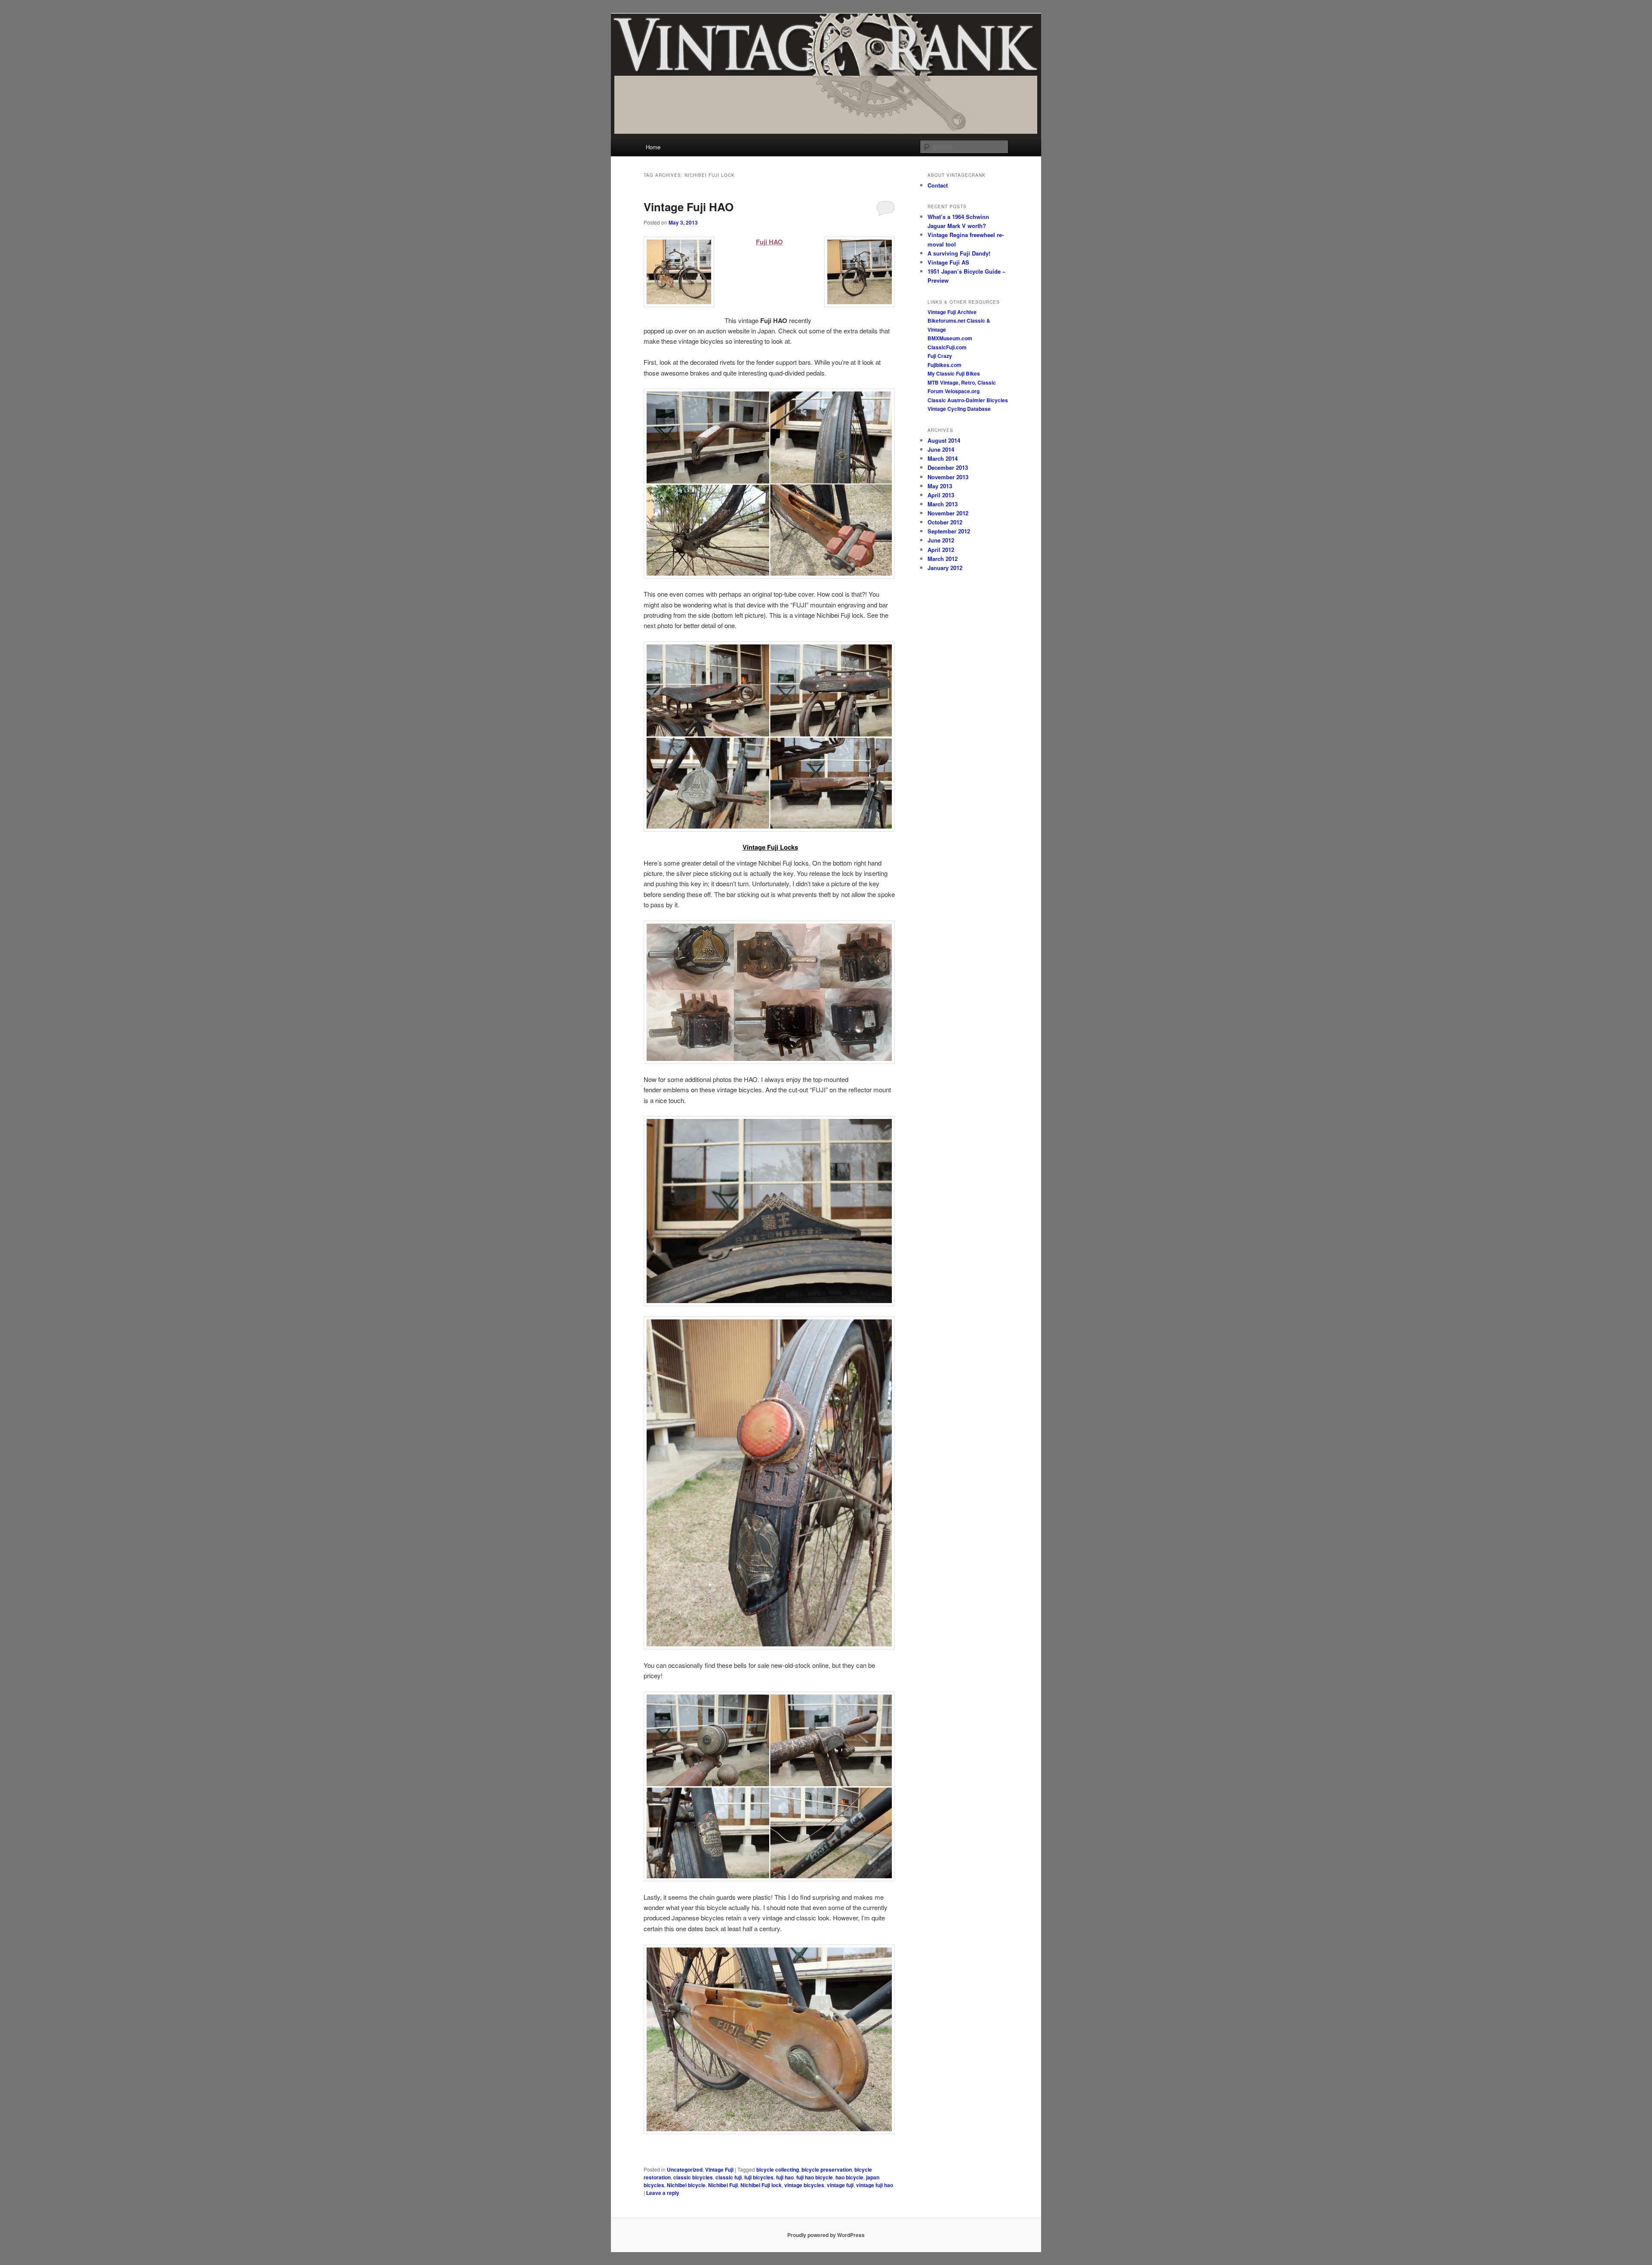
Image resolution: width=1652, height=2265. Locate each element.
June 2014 (941, 449)
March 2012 (943, 559)
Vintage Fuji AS (948, 262)
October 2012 (945, 522)
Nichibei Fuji (723, 2185)
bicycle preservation (827, 2169)
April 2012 (941, 550)
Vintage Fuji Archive (952, 312)
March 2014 (943, 458)
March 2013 (943, 504)
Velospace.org (962, 391)
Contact (938, 185)
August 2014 (944, 440)
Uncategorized (685, 2169)
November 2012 (948, 513)
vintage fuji (840, 2185)
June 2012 (941, 540)
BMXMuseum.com (950, 338)
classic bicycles (693, 2177)
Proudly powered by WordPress (826, 2235)
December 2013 (948, 467)
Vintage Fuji (719, 2169)
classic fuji (729, 2177)
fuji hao (785, 2177)
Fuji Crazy (940, 356)
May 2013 (940, 486)
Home (653, 147)
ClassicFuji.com (947, 347)
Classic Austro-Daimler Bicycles (968, 400)
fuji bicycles (759, 2177)
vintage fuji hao (875, 2185)
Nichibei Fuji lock (761, 2185)
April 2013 (941, 495)
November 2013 (948, 477)
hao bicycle (849, 2177)
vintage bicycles (804, 2185)
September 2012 (949, 531)
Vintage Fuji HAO (689, 207)
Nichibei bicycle (686, 2185)
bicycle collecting (778, 2169)
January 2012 (945, 568)
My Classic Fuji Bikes (954, 373)
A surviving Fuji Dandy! (959, 253)
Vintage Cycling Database (959, 409)
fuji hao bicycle (815, 2177)
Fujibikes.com (945, 365)
